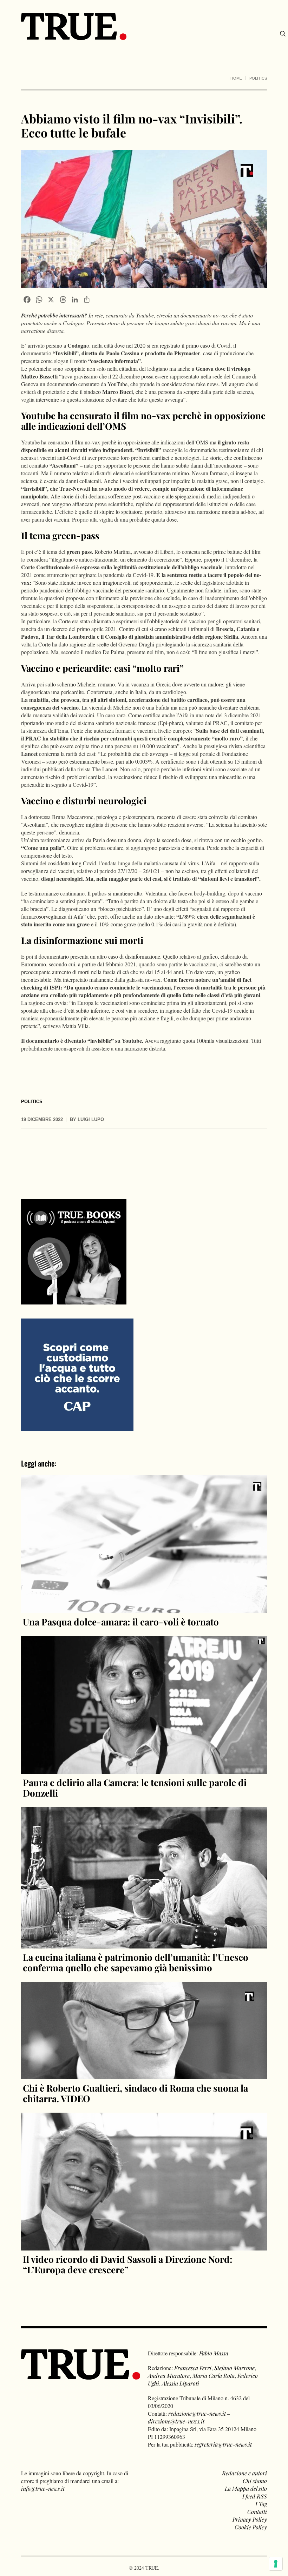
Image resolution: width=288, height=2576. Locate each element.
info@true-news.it (43, 2488)
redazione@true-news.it (197, 2413)
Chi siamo (255, 2481)
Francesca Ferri (193, 2368)
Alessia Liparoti (181, 2383)
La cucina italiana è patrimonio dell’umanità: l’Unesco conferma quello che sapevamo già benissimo (136, 1962)
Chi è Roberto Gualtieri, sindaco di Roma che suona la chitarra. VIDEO (135, 2093)
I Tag (261, 2504)
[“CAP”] (77, 1374)
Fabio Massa (214, 2353)
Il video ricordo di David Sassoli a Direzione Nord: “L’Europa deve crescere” (128, 2264)
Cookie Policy (251, 2527)
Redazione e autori (244, 2473)
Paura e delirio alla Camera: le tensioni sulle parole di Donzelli (135, 1788)
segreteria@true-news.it (223, 2444)
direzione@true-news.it (176, 2421)
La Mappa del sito (246, 2488)
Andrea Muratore (169, 2376)
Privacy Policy (250, 2519)
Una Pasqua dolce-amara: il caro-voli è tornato (121, 1622)
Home (236, 78)
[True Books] (74, 1300)
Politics (258, 78)
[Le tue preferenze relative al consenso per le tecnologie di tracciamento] (276, 2564)
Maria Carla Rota (214, 2376)
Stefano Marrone (234, 2368)
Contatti (257, 2512)
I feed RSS (255, 2496)
